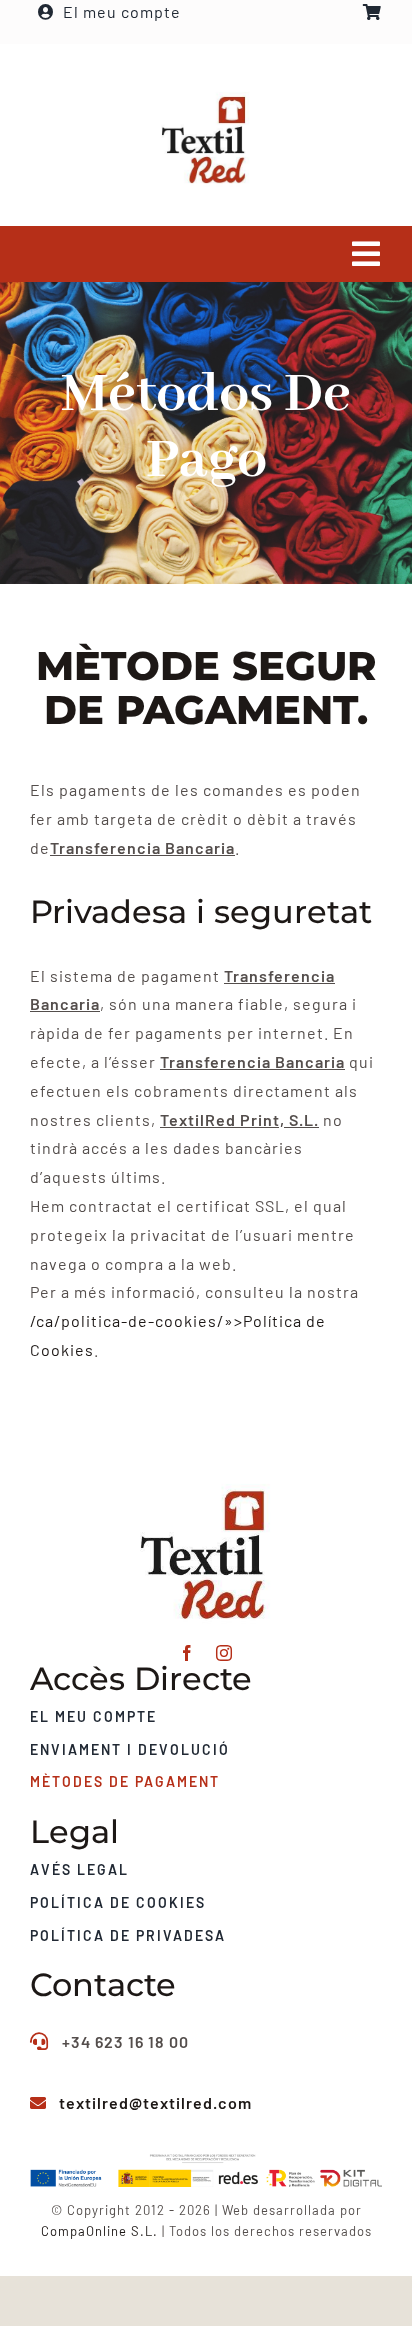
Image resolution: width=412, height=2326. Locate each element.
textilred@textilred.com (155, 2102)
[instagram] (224, 1653)
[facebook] (187, 1653)
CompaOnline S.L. (99, 2231)
